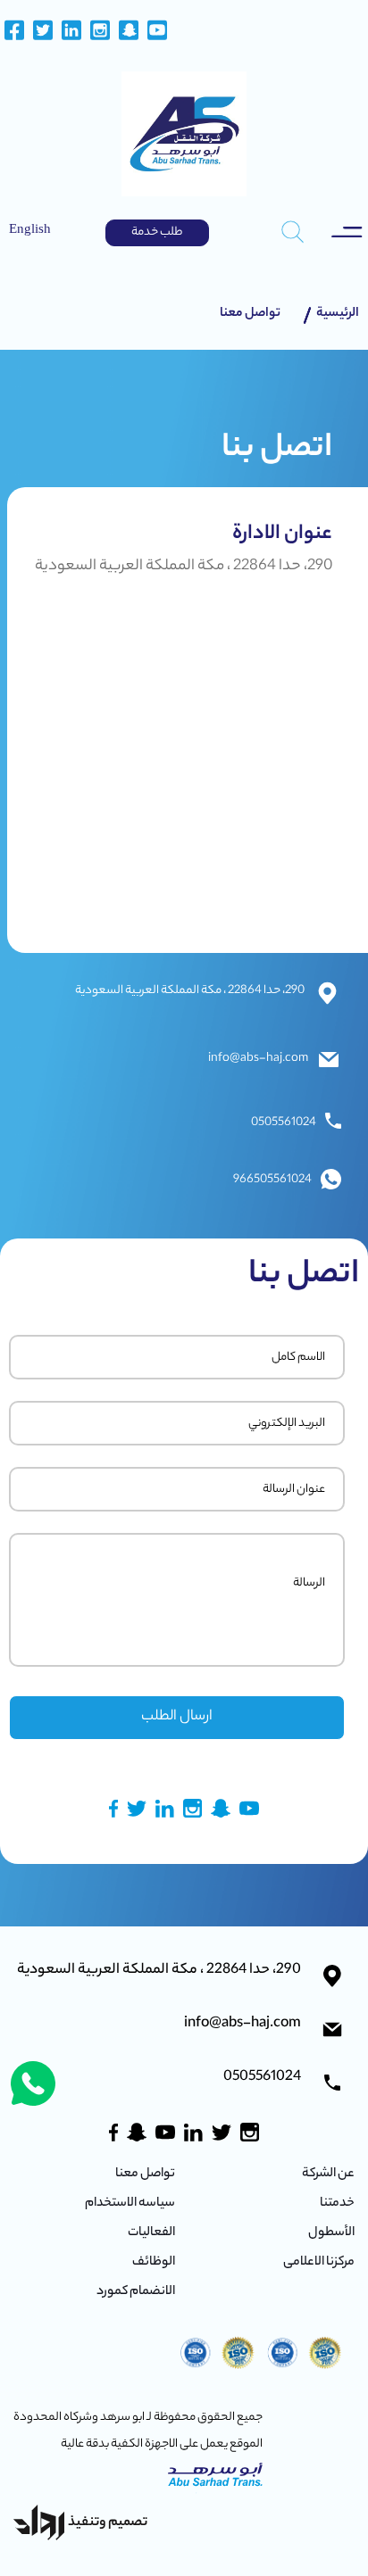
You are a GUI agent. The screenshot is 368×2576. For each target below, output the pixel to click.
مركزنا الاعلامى (319, 2265)
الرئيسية (338, 314)
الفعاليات (151, 2235)
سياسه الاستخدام (130, 2206)
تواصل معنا (250, 314)
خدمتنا (337, 2206)
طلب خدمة (157, 232)
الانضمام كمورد (136, 2293)
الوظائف (154, 2265)
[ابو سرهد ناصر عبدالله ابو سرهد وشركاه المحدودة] (184, 134)
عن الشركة (328, 2176)
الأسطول (331, 2235)
